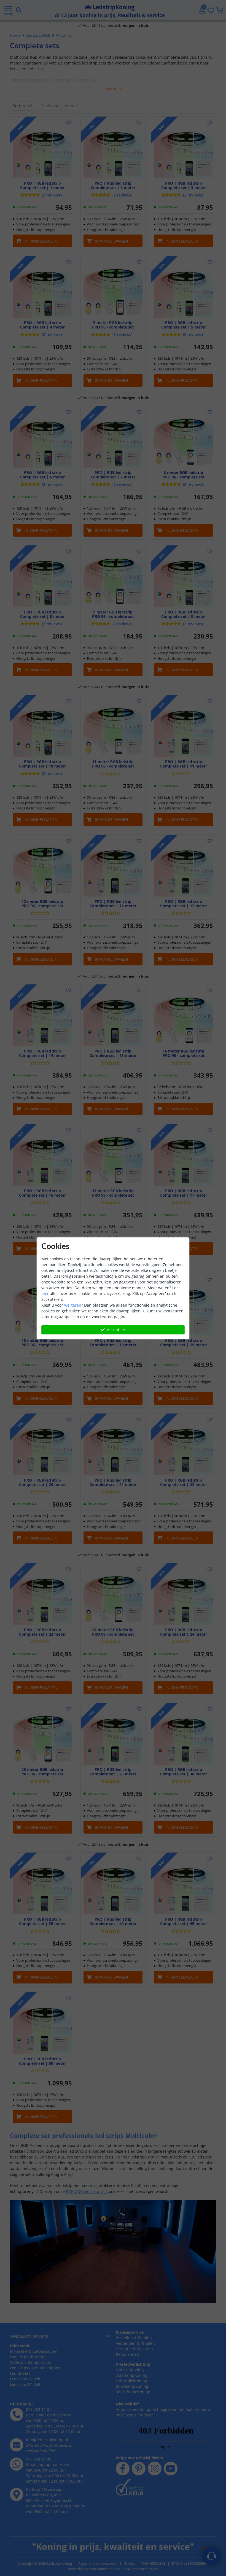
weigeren (73, 1305)
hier (45, 1294)
